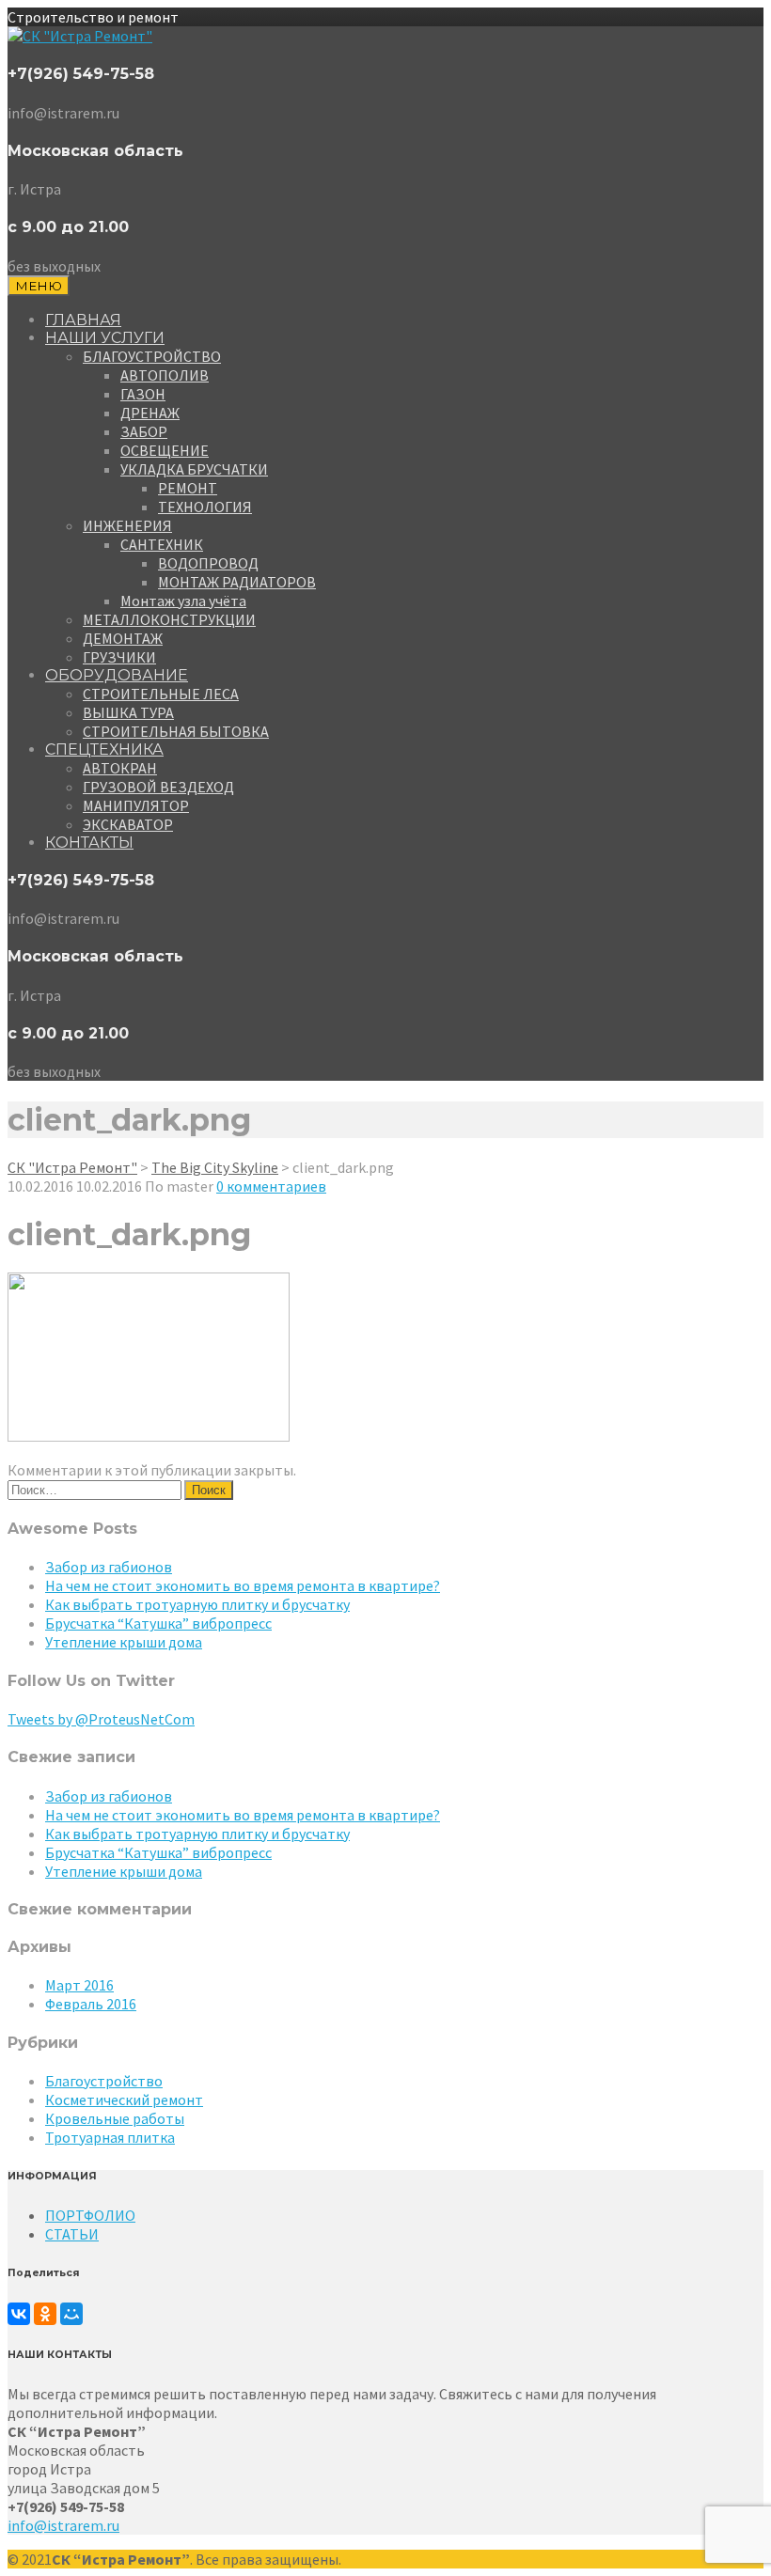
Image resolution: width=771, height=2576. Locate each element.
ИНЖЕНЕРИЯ (127, 525)
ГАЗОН (143, 394)
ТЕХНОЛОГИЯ (205, 507)
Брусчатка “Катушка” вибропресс (158, 1623)
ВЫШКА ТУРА (128, 712)
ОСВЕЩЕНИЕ (165, 450)
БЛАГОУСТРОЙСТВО (152, 356)
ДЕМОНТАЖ (123, 638)
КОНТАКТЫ (89, 843)
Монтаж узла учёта (183, 601)
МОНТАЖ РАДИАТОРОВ (237, 582)
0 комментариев (271, 1186)
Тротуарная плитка (110, 2137)
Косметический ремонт (124, 2100)
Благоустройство (104, 2081)
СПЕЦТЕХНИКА (104, 749)
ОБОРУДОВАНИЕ (117, 675)
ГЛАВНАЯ (83, 320)
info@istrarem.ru (63, 2525)
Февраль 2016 (91, 2004)
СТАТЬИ (72, 2234)
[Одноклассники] (45, 2314)
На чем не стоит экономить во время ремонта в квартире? (243, 1585)
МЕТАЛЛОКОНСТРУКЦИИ (169, 619)
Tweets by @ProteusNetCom (101, 1719)
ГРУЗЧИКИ (119, 657)
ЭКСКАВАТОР (128, 824)
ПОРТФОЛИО (90, 2215)
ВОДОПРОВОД (208, 563)
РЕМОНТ (188, 488)
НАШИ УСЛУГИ (105, 338)
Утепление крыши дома (124, 1642)
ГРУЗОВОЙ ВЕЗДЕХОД (158, 787)
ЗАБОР (144, 431)
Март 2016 (79, 1985)
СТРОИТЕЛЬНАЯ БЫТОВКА (176, 731)
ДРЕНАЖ (150, 413)
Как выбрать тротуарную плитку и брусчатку (197, 1604)
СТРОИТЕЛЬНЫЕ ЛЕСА (161, 694)
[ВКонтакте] (19, 2314)
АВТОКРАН (120, 768)
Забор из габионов (109, 1567)
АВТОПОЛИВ (165, 375)
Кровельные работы (115, 2118)
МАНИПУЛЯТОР (136, 805)
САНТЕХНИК (162, 544)
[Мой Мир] (71, 2314)
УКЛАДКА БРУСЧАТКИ (194, 469)
